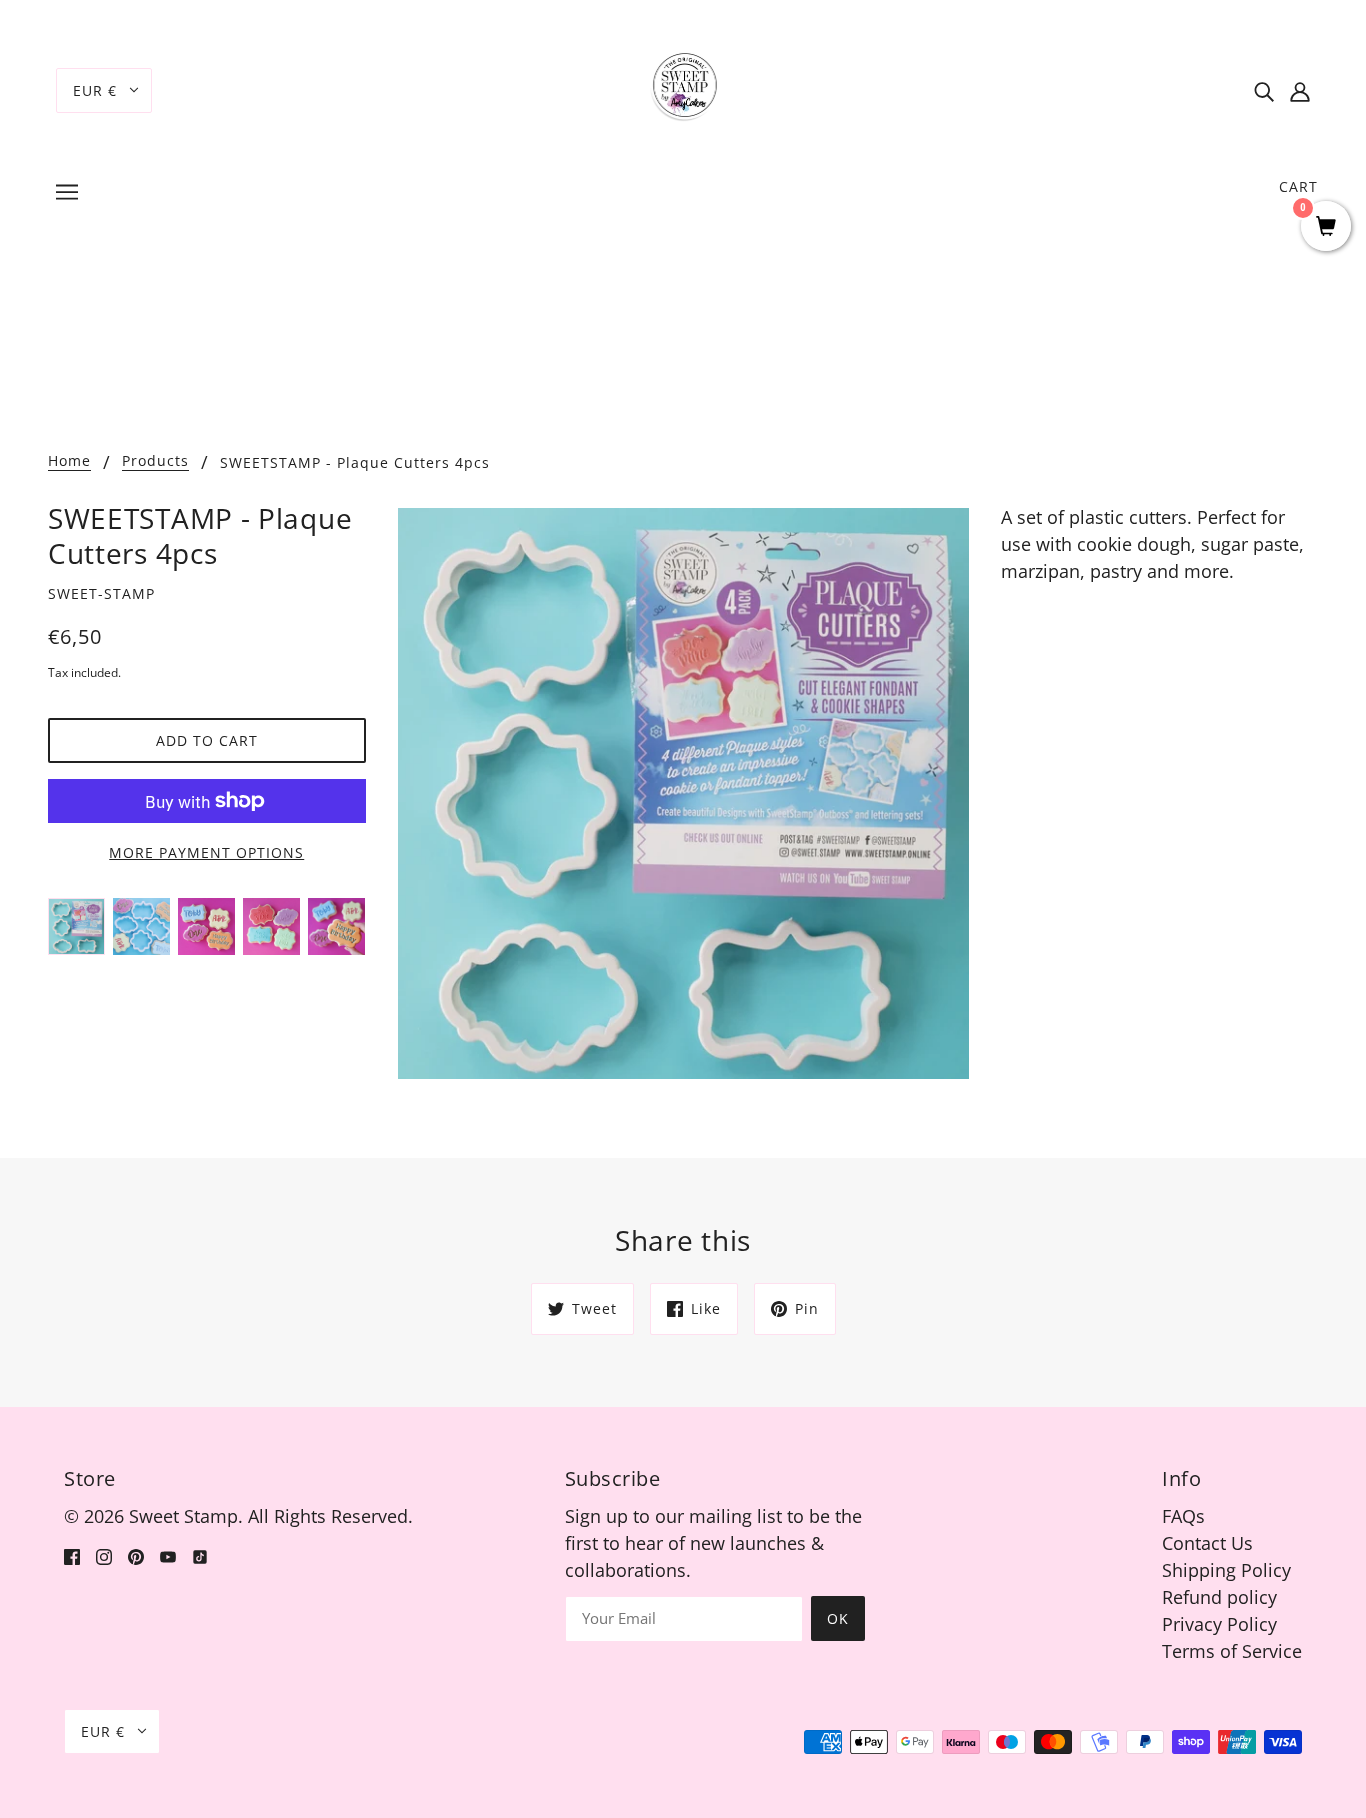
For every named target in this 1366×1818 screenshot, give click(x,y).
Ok (838, 1618)
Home (69, 462)
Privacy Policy (1219, 1624)
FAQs (1183, 1516)
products (155, 462)
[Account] (1300, 90)
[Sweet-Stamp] (683, 88)
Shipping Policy (1226, 1570)
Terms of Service (1232, 1651)
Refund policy (1219, 1597)
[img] (1264, 90)
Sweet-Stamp (101, 593)
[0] (1326, 227)
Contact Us (1207, 1543)
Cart (1298, 186)
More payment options (206, 852)
